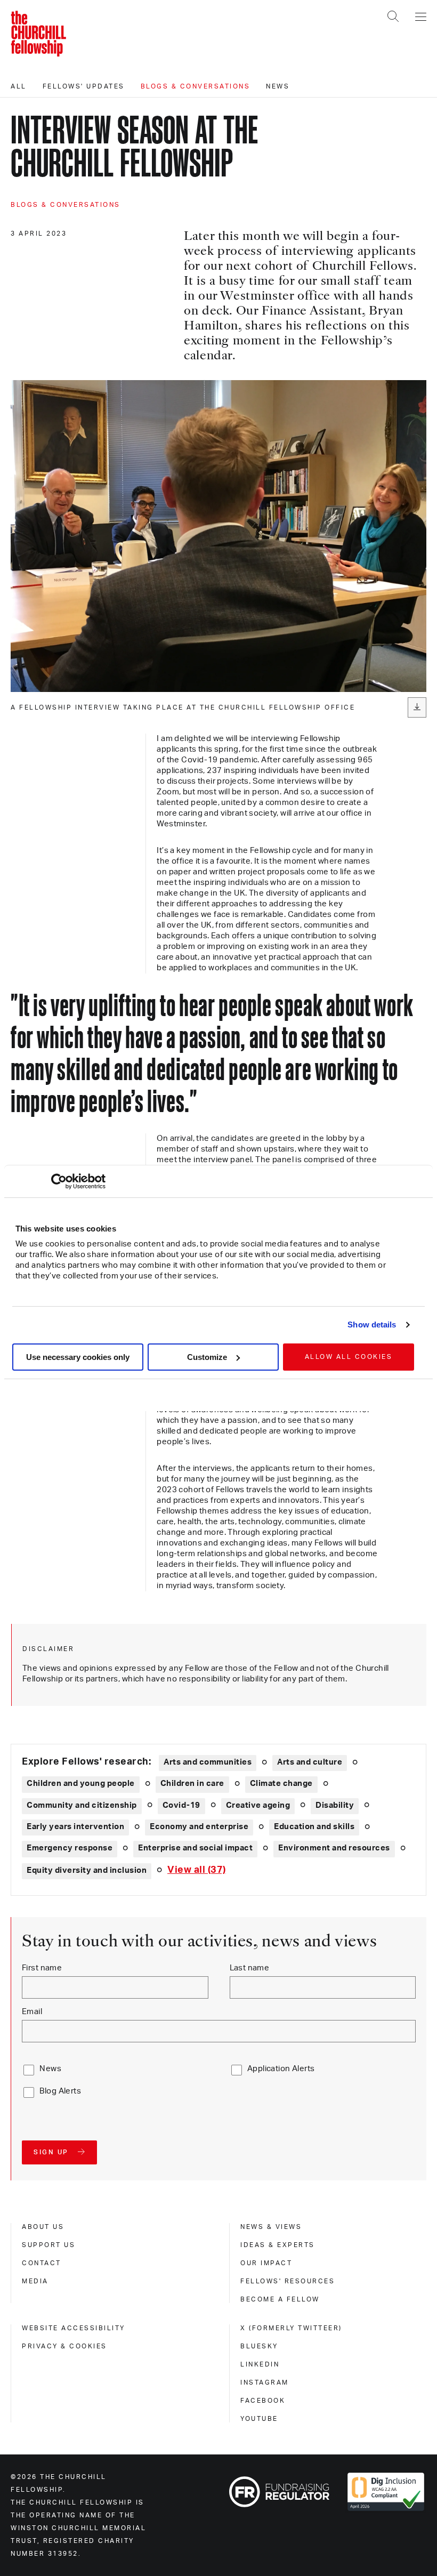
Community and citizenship (82, 1805)
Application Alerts (281, 2069)
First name (42, 1968)
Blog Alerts (60, 2091)
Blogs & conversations (196, 86)
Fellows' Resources (288, 2281)
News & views (271, 2227)
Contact (42, 2263)
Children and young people (81, 1784)
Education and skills (314, 1827)
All (19, 86)
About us (43, 2227)
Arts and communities (208, 1762)
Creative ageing (258, 1805)
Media (35, 2281)
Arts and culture (310, 1762)
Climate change (281, 1784)
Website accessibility (74, 2328)
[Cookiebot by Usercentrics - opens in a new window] (59, 1181)
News (278, 86)
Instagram (265, 2382)
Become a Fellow (280, 2299)
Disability (335, 1805)
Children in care (192, 1784)
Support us (48, 2245)
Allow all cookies (349, 1357)
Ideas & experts (278, 2245)
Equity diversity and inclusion (87, 1870)
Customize (207, 1357)
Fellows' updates (84, 86)
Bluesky (259, 2346)
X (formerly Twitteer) (291, 2328)
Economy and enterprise (199, 1827)
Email (32, 2012)
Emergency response (70, 1848)
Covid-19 (181, 1805)
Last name (250, 1968)
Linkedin (260, 2364)
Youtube (259, 2419)
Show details (372, 1325)
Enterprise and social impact (195, 1848)
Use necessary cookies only (78, 1357)
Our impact (266, 2263)
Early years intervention (75, 1827)
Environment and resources (334, 1848)
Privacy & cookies (64, 2346)
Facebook (263, 2401)
